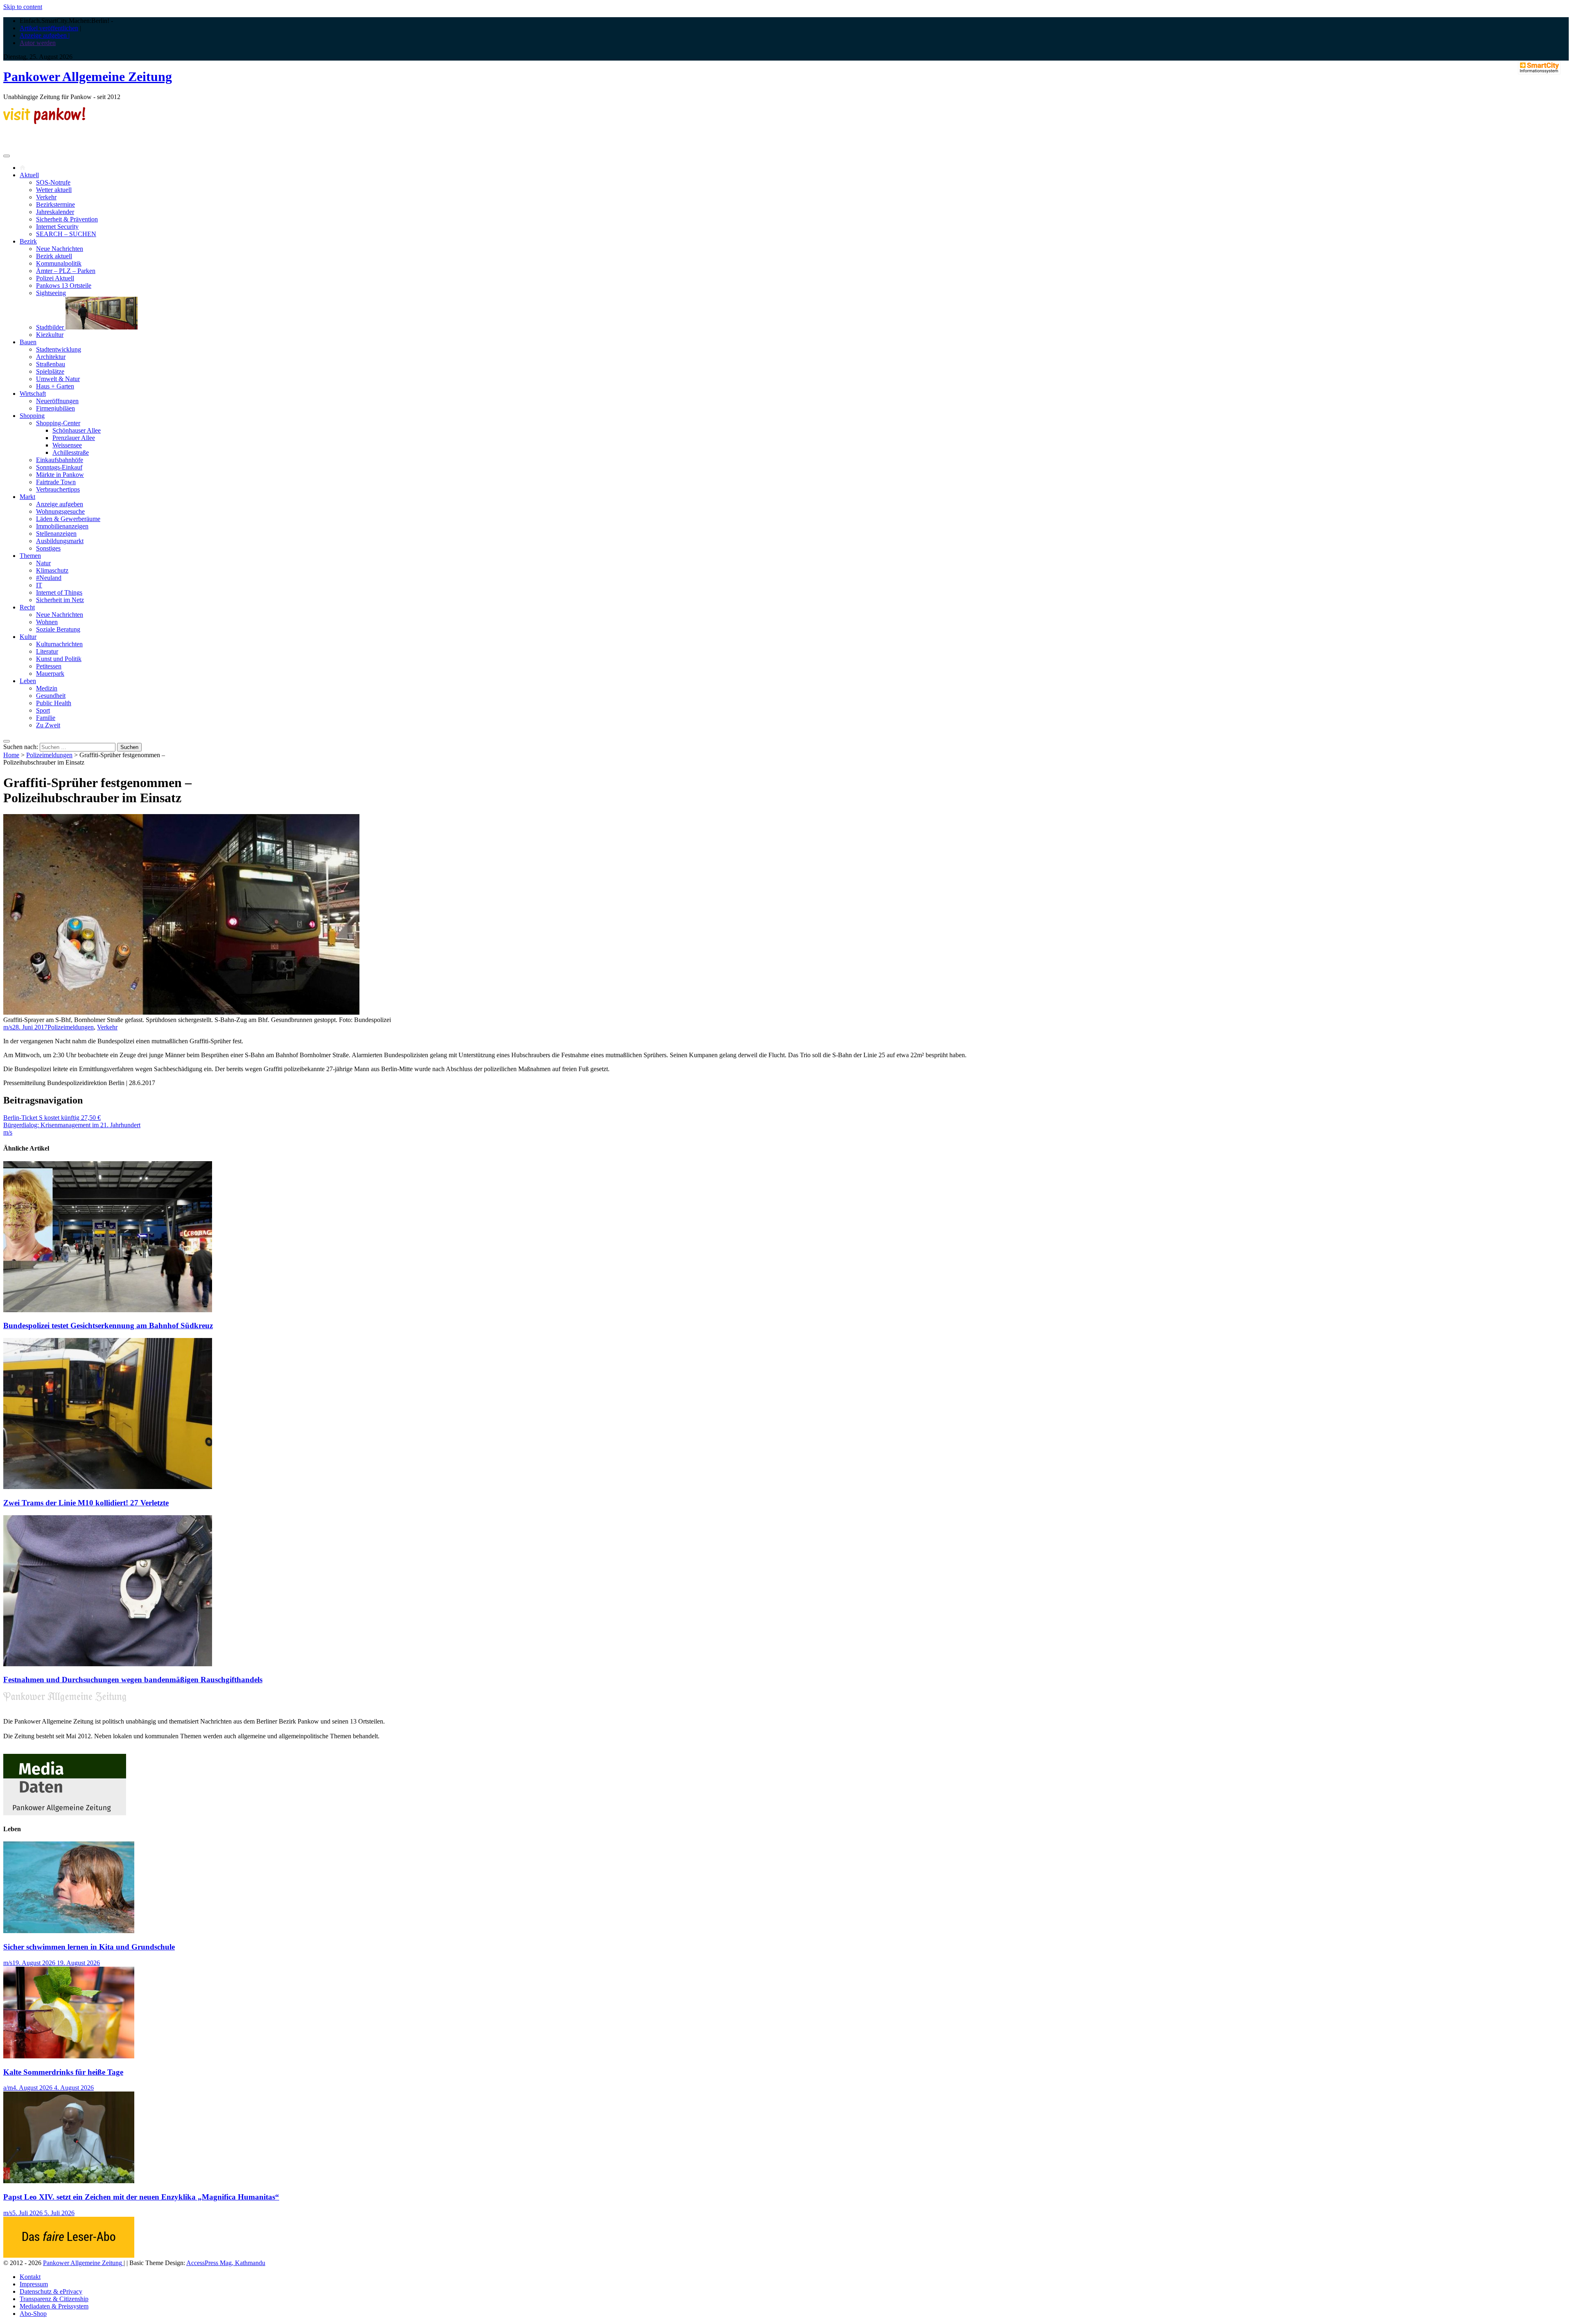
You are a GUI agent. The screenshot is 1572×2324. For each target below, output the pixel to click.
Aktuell (29, 175)
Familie (46, 718)
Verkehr (46, 197)
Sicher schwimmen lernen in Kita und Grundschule (89, 1947)
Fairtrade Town (56, 482)
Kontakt (30, 2277)
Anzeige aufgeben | (45, 35)
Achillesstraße (71, 452)
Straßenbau (51, 364)
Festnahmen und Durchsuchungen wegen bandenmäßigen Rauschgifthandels (133, 1680)
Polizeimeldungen (49, 755)
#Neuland (49, 578)
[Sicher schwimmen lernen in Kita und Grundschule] (69, 1931)
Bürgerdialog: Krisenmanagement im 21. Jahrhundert (72, 1125)
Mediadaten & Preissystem (54, 2306)
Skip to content (23, 7)
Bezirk (28, 241)
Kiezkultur (50, 335)
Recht (27, 607)
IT (39, 585)
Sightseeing (51, 293)
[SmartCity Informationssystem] (1539, 68)
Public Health (54, 703)
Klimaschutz (52, 570)
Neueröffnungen (57, 401)
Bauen (28, 342)
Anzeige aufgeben (60, 504)
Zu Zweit (48, 725)
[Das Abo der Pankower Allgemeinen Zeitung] (69, 2255)
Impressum (34, 2284)
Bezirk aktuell (54, 256)
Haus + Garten (55, 386)
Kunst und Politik (59, 659)
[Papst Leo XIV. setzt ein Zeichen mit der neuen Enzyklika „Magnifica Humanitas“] (69, 2181)
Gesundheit (51, 696)
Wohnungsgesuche (60, 511)
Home (11, 755)
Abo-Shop (33, 2314)
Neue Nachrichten (60, 249)
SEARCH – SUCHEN (66, 234)
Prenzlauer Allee (74, 438)
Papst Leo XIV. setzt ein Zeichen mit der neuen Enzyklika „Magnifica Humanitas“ (141, 2197)
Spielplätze (50, 371)
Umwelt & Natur (58, 379)
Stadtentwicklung (59, 349)
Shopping (32, 416)
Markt (27, 497)
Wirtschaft (33, 394)
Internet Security (57, 227)
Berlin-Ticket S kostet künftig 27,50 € (52, 1118)
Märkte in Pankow (60, 475)
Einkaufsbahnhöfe (60, 460)
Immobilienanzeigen (62, 526)
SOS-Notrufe (53, 182)
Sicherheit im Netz (60, 600)
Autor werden (38, 43)
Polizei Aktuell (55, 278)
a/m (8, 2088)
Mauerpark (50, 674)
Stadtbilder (51, 327)
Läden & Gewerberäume (68, 519)
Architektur (51, 357)
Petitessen (49, 666)
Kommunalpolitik (59, 263)
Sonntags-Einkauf (59, 467)
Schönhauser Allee (77, 430)
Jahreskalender (55, 212)
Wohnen (47, 622)
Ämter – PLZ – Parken (66, 271)
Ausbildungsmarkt (60, 541)
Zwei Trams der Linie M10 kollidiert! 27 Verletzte (86, 1503)
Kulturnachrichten (59, 644)
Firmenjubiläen (55, 408)
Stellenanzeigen (56, 534)
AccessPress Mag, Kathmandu (226, 2263)
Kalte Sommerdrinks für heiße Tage (63, 2072)
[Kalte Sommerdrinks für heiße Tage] (69, 2056)
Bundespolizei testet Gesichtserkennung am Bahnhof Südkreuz (108, 1326)
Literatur (47, 651)
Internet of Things (59, 592)
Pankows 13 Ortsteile (64, 285)
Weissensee (67, 445)
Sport (43, 710)
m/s (8, 1027)
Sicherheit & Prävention (67, 219)
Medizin (47, 688)
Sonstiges (48, 548)
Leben (28, 681)
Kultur (28, 637)
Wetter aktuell (54, 190)
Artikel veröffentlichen (49, 28)
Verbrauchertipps (58, 489)
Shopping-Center (58, 423)
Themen (30, 556)
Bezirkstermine (55, 204)
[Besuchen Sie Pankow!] (44, 122)
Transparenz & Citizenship (54, 2299)
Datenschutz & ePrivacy (51, 2291)
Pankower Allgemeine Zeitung (88, 77)
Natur (43, 563)
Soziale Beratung (58, 629)
